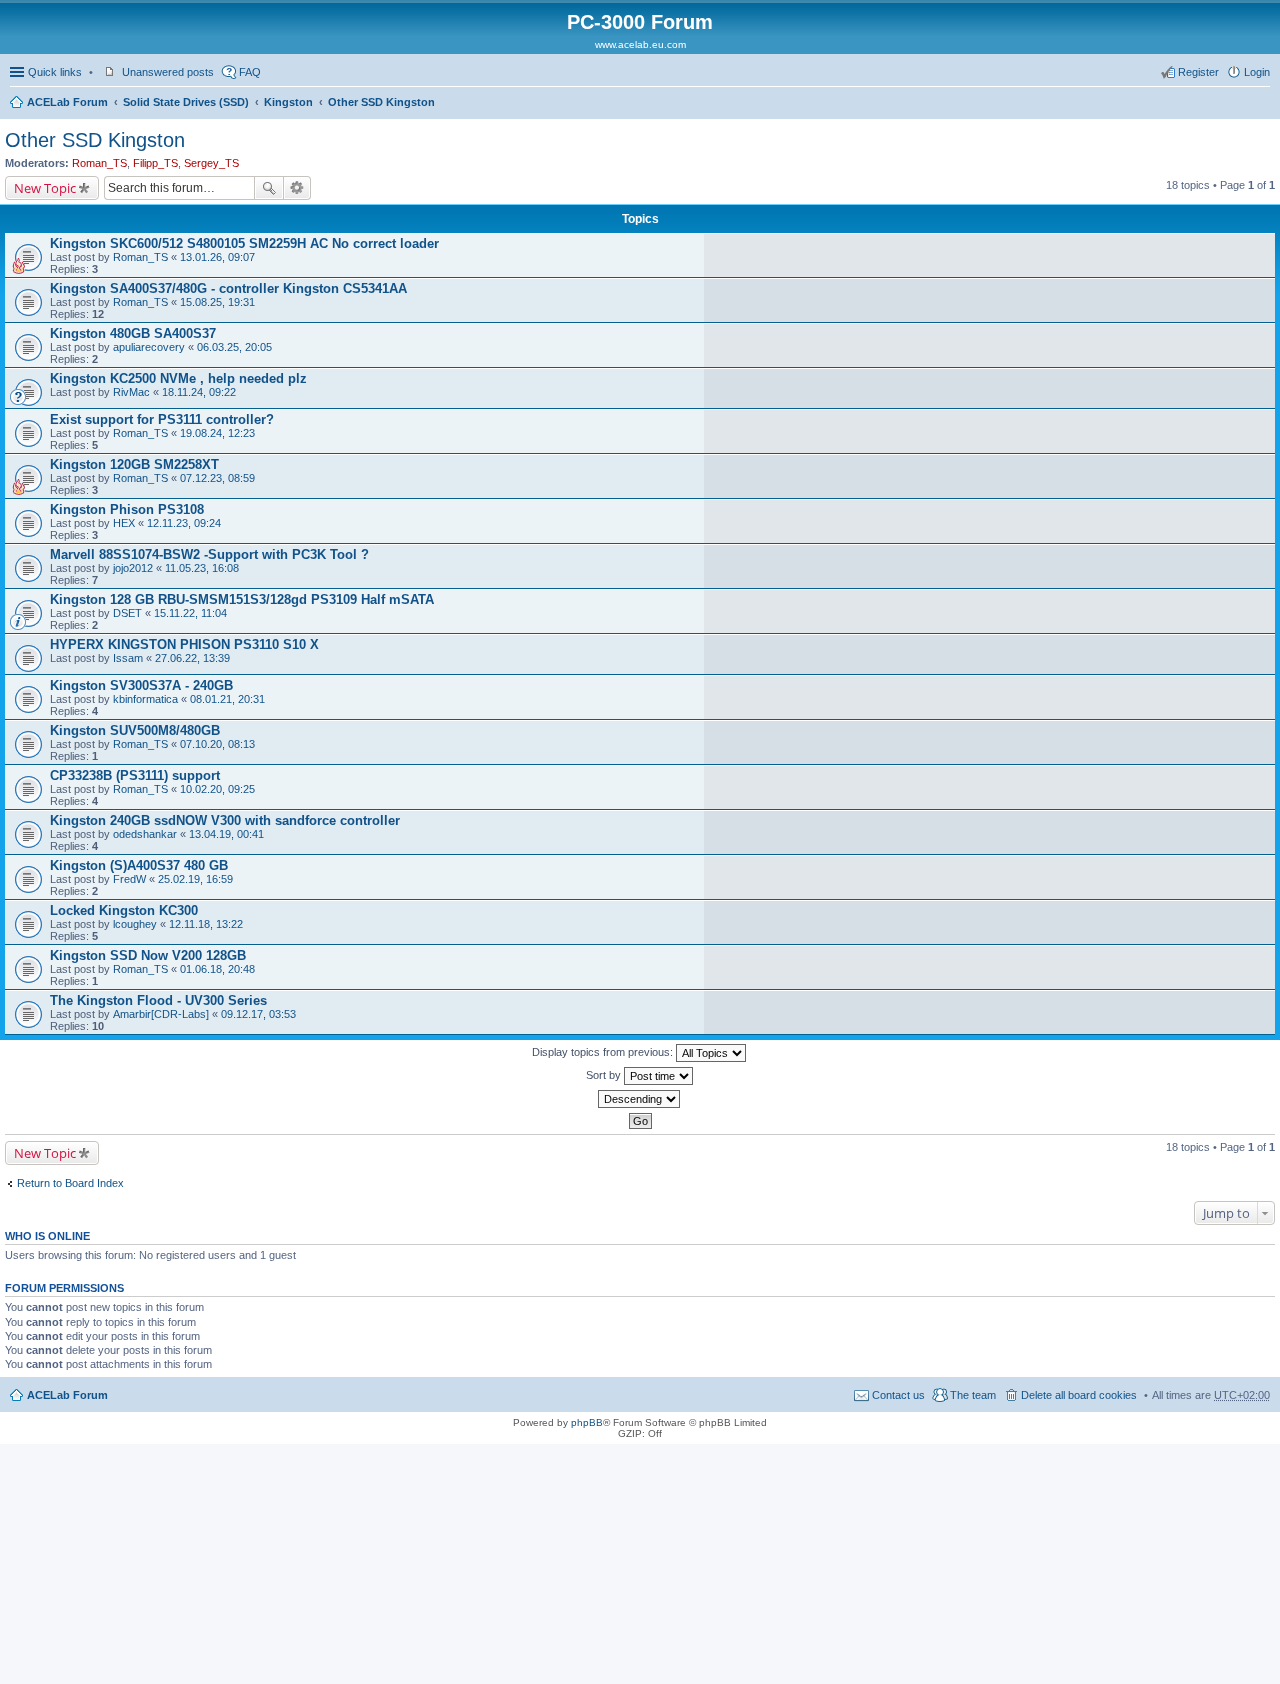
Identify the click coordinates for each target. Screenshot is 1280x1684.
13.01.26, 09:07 (217, 257)
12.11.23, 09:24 (184, 523)
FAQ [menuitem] (250, 72)
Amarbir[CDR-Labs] (161, 1014)
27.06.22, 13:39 (192, 658)
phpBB (587, 1422)
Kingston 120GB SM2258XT (134, 464)
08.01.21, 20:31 (227, 699)
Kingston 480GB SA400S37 (133, 333)
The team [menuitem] (973, 1395)
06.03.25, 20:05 (234, 347)
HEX (124, 523)
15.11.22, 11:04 (190, 613)
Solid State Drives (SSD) (186, 102)
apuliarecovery (149, 347)
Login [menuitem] (1257, 72)
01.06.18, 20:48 (217, 969)
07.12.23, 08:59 (217, 478)
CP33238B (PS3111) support (135, 775)
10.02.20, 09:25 (217, 789)
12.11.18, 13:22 (206, 924)
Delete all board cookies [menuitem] (1079, 1395)
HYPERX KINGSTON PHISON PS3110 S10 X (184, 644)
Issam (128, 658)
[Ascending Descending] (640, 1099)
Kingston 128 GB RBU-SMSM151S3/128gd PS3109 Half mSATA (242, 599)
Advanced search (297, 188)
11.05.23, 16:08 (202, 568)
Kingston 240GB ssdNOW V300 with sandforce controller (225, 820)
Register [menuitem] (1198, 72)
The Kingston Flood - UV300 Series (158, 1000)
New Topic (45, 188)
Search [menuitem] (1262, 104)
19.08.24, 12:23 (217, 433)
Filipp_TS (155, 163)
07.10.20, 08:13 (217, 744)
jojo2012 (133, 568)
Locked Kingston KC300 (124, 910)
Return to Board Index (70, 1183)
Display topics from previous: (604, 1052)
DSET (127, 613)
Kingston (288, 102)
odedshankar (145, 834)
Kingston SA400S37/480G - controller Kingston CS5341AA (228, 288)
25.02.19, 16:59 (195, 879)
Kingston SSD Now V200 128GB (148, 955)
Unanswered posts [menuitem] (168, 72)
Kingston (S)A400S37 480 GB (139, 865)
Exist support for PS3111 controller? (162, 419)
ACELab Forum (67, 102)
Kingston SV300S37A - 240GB (141, 685)
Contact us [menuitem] (898, 1395)
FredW (129, 879)
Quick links (55, 72)
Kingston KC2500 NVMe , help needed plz (178, 378)
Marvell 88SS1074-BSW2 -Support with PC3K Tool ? (209, 554)
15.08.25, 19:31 (217, 302)
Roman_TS (99, 163)
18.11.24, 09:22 (199, 392)
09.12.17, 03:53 (258, 1014)
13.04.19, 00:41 (226, 834)
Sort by (605, 1075)
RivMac (131, 392)
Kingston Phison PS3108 (127, 509)
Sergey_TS (211, 163)
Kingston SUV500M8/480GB (135, 730)
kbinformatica (145, 699)
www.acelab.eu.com (640, 44)
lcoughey (135, 924)
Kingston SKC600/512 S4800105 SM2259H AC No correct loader (244, 243)
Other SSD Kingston (381, 102)
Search (269, 188)
